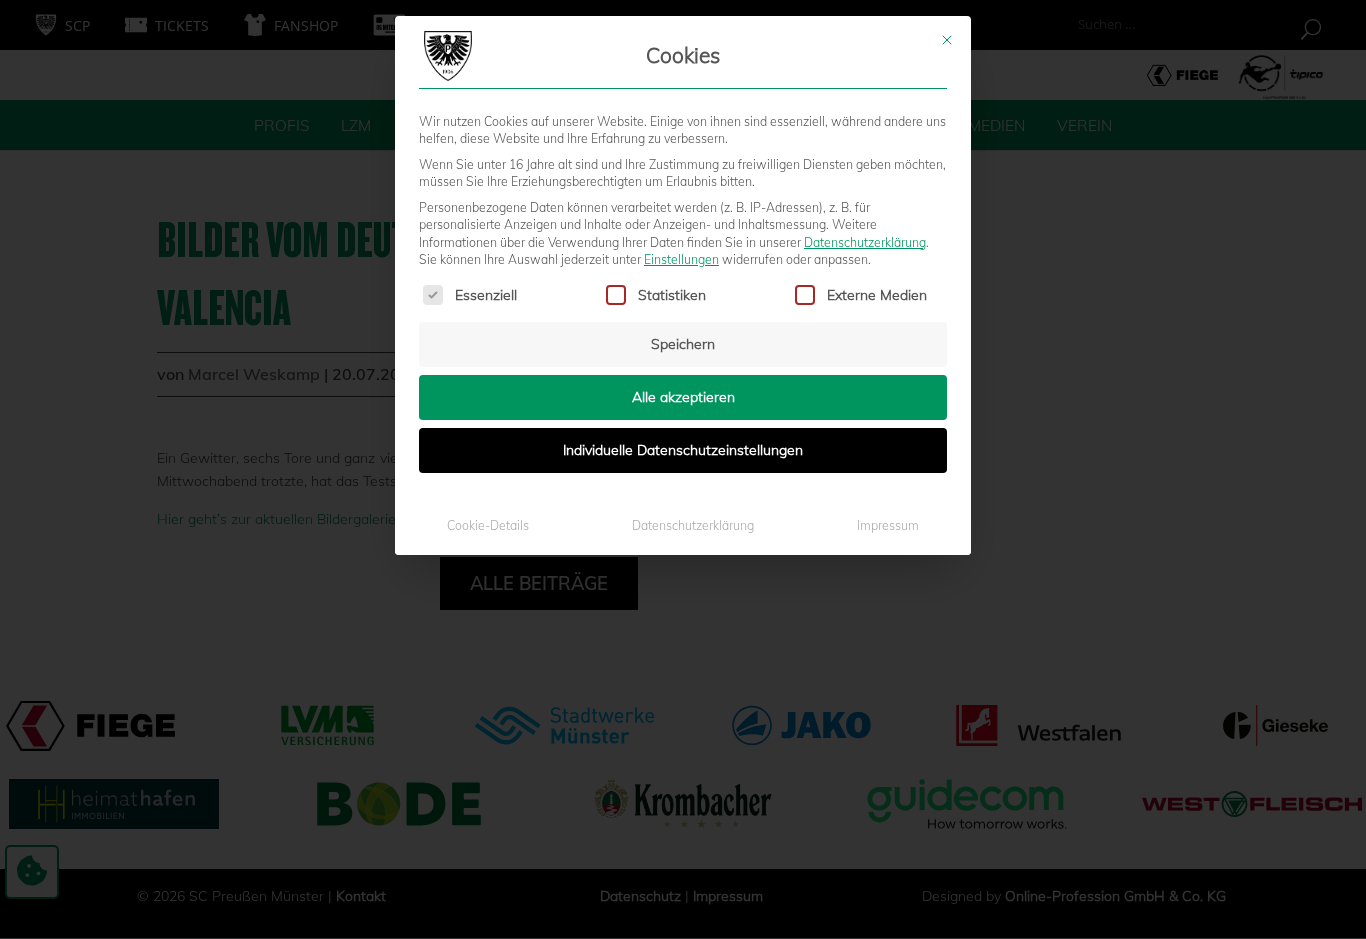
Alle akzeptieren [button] (683, 397)
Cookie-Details (488, 525)
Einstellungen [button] (681, 259)
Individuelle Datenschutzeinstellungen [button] (683, 450)
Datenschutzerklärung (865, 242)
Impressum (888, 525)
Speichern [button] (683, 344)
